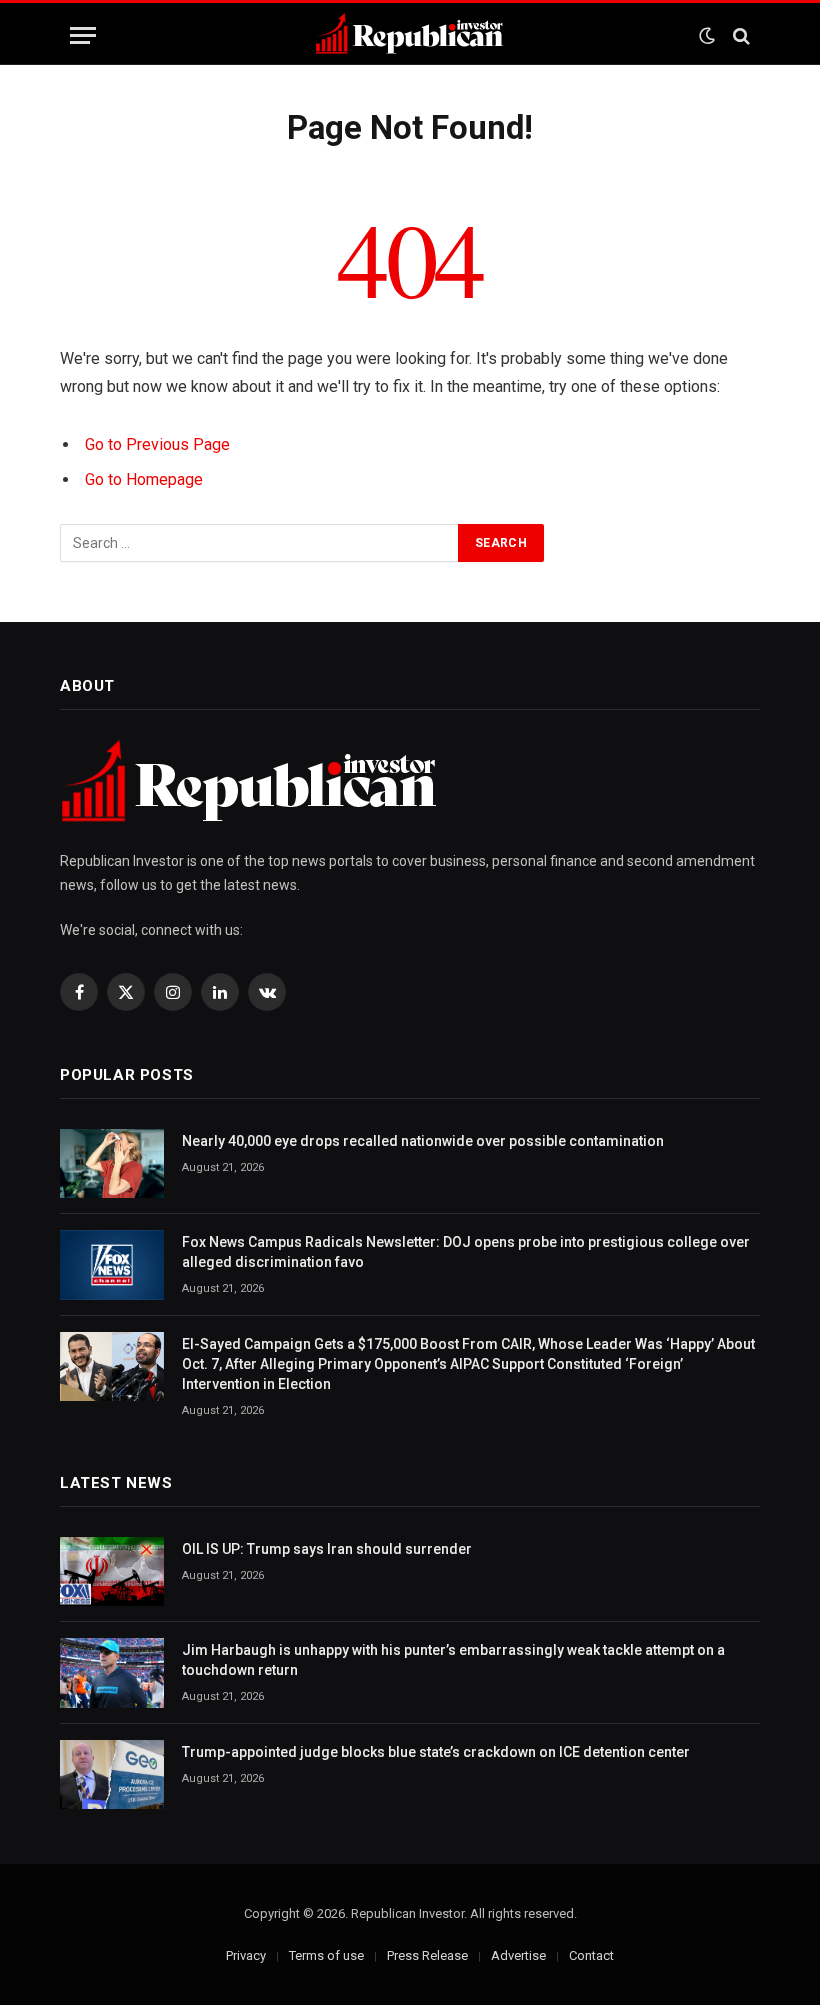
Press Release (427, 1955)
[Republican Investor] (410, 35)
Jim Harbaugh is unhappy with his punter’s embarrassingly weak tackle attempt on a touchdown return (453, 1660)
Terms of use (326, 1955)
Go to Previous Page (157, 444)
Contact (591, 1955)
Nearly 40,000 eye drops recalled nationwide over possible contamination (423, 1141)
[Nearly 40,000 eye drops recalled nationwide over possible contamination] (112, 1163)
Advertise (518, 1955)
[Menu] (83, 35)
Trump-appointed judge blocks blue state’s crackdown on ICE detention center (436, 1752)
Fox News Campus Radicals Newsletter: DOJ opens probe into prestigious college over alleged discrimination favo (466, 1252)
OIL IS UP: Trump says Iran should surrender (327, 1549)
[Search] (739, 35)
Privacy (246, 1955)
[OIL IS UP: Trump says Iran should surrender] (112, 1571)
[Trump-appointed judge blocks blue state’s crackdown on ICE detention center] (112, 1774)
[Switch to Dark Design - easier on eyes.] (707, 36)
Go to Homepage (144, 479)
